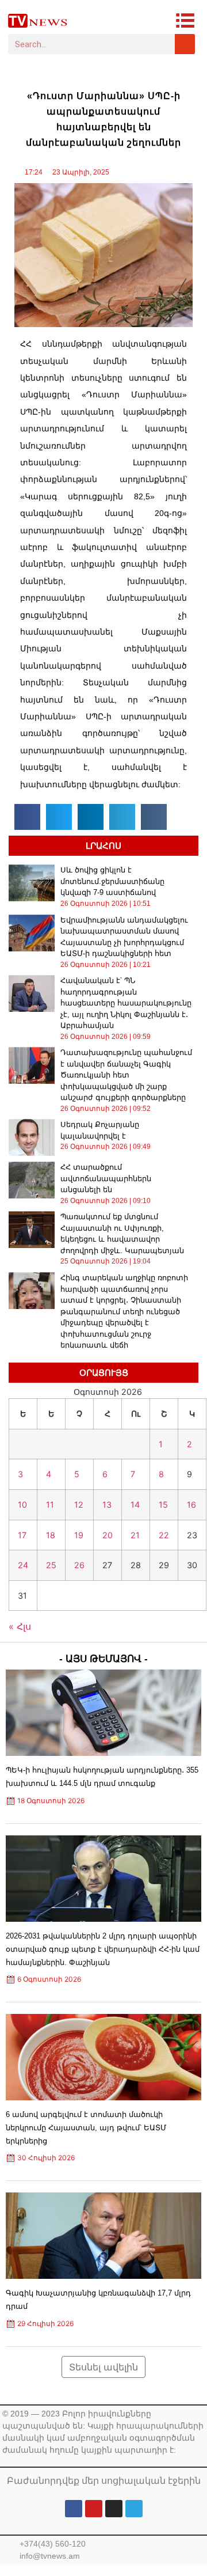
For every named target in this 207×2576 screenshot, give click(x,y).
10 (22, 1505)
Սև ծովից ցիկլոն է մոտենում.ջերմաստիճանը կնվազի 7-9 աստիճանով (112, 881)
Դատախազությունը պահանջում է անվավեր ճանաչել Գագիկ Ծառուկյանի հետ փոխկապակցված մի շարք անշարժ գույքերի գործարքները (126, 1075)
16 (191, 1505)
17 (22, 1535)
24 (23, 1565)
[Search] (185, 44)
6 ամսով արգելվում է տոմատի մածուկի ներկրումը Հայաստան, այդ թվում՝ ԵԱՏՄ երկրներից (86, 2128)
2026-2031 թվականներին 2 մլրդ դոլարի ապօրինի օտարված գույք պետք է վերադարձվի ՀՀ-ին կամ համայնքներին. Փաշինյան (103, 1949)
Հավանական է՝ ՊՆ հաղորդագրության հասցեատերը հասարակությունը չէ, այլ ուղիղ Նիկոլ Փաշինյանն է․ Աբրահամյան (126, 1003)
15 (163, 1505)
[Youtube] (94, 2509)
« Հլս (20, 1626)
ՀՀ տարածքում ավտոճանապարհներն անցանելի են (106, 1178)
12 (79, 1505)
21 (135, 1535)
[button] (27, 817)
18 (51, 1535)
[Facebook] (74, 2509)
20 (108, 1535)
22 (164, 1535)
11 (50, 1505)
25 (51, 1565)
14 (135, 1505)
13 (107, 1505)
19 (79, 1535)
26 (79, 1565)
